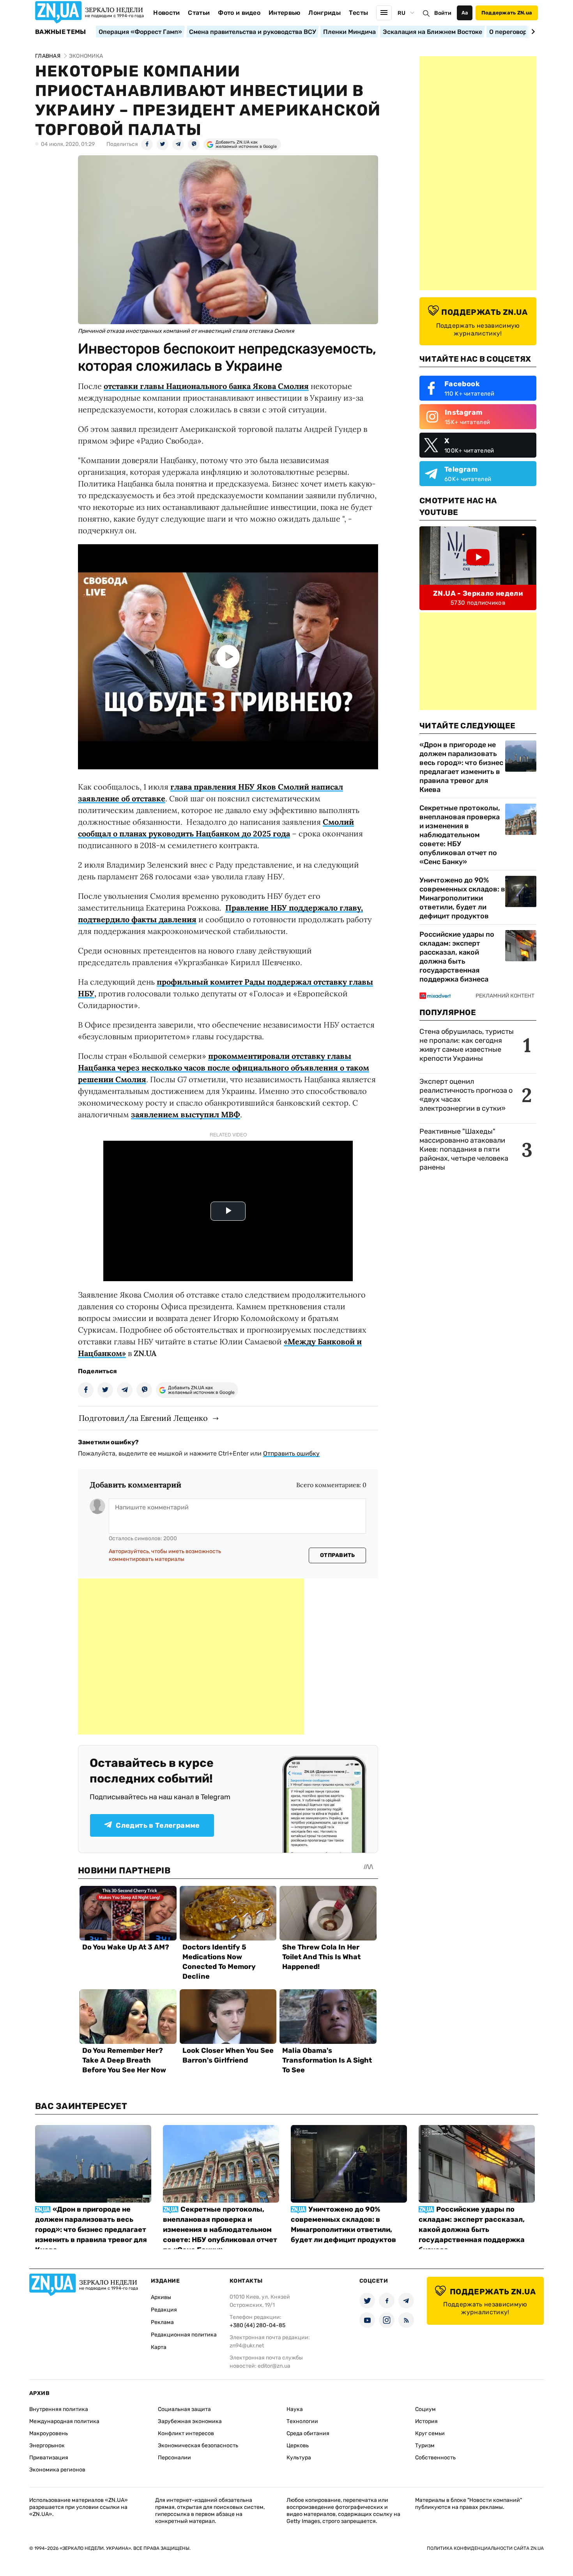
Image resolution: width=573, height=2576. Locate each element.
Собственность (435, 2458)
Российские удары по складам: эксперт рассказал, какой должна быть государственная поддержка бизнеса (457, 957)
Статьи (199, 13)
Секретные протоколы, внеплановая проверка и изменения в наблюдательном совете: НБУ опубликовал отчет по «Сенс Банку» (460, 835)
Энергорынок (47, 2446)
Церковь (298, 2446)
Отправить (338, 1555)
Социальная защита (184, 2409)
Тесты (359, 13)
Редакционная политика (184, 2335)
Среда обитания (308, 2433)
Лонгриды (325, 13)
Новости (166, 13)
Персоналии (174, 2458)
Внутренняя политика (59, 2409)
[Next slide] (532, 32)
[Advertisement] (191, 1656)
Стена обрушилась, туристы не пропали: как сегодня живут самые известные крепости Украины (467, 1045)
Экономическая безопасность (198, 2446)
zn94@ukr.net (247, 2346)
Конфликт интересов (186, 2433)
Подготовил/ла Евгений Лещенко (143, 1418)
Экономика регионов (57, 2470)
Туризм (425, 2446)
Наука (295, 2409)
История (426, 2421)
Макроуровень (49, 2433)
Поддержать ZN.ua (507, 13)
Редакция (164, 2310)
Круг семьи (430, 2433)
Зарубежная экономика (190, 2421)
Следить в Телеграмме (158, 1825)
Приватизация (49, 2458)
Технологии (302, 2421)
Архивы (161, 2297)
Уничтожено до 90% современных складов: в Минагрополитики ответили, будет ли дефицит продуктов (462, 898)
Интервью (285, 13)
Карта (159, 2347)
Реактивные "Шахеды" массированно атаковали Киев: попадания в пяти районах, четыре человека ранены (464, 1149)
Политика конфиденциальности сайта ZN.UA (485, 2548)
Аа (465, 13)
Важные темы (61, 32)
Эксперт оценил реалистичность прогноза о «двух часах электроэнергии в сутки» (466, 1095)
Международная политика (64, 2421)
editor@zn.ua (274, 2366)
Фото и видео (239, 13)
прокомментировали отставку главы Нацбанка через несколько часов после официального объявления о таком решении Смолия (224, 1068)
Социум (425, 2409)
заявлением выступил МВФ (186, 1114)
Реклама (162, 2322)
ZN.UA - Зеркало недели (478, 593)
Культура (299, 2458)
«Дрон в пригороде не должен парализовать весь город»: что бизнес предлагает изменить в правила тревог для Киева (461, 767)
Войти (443, 13)
